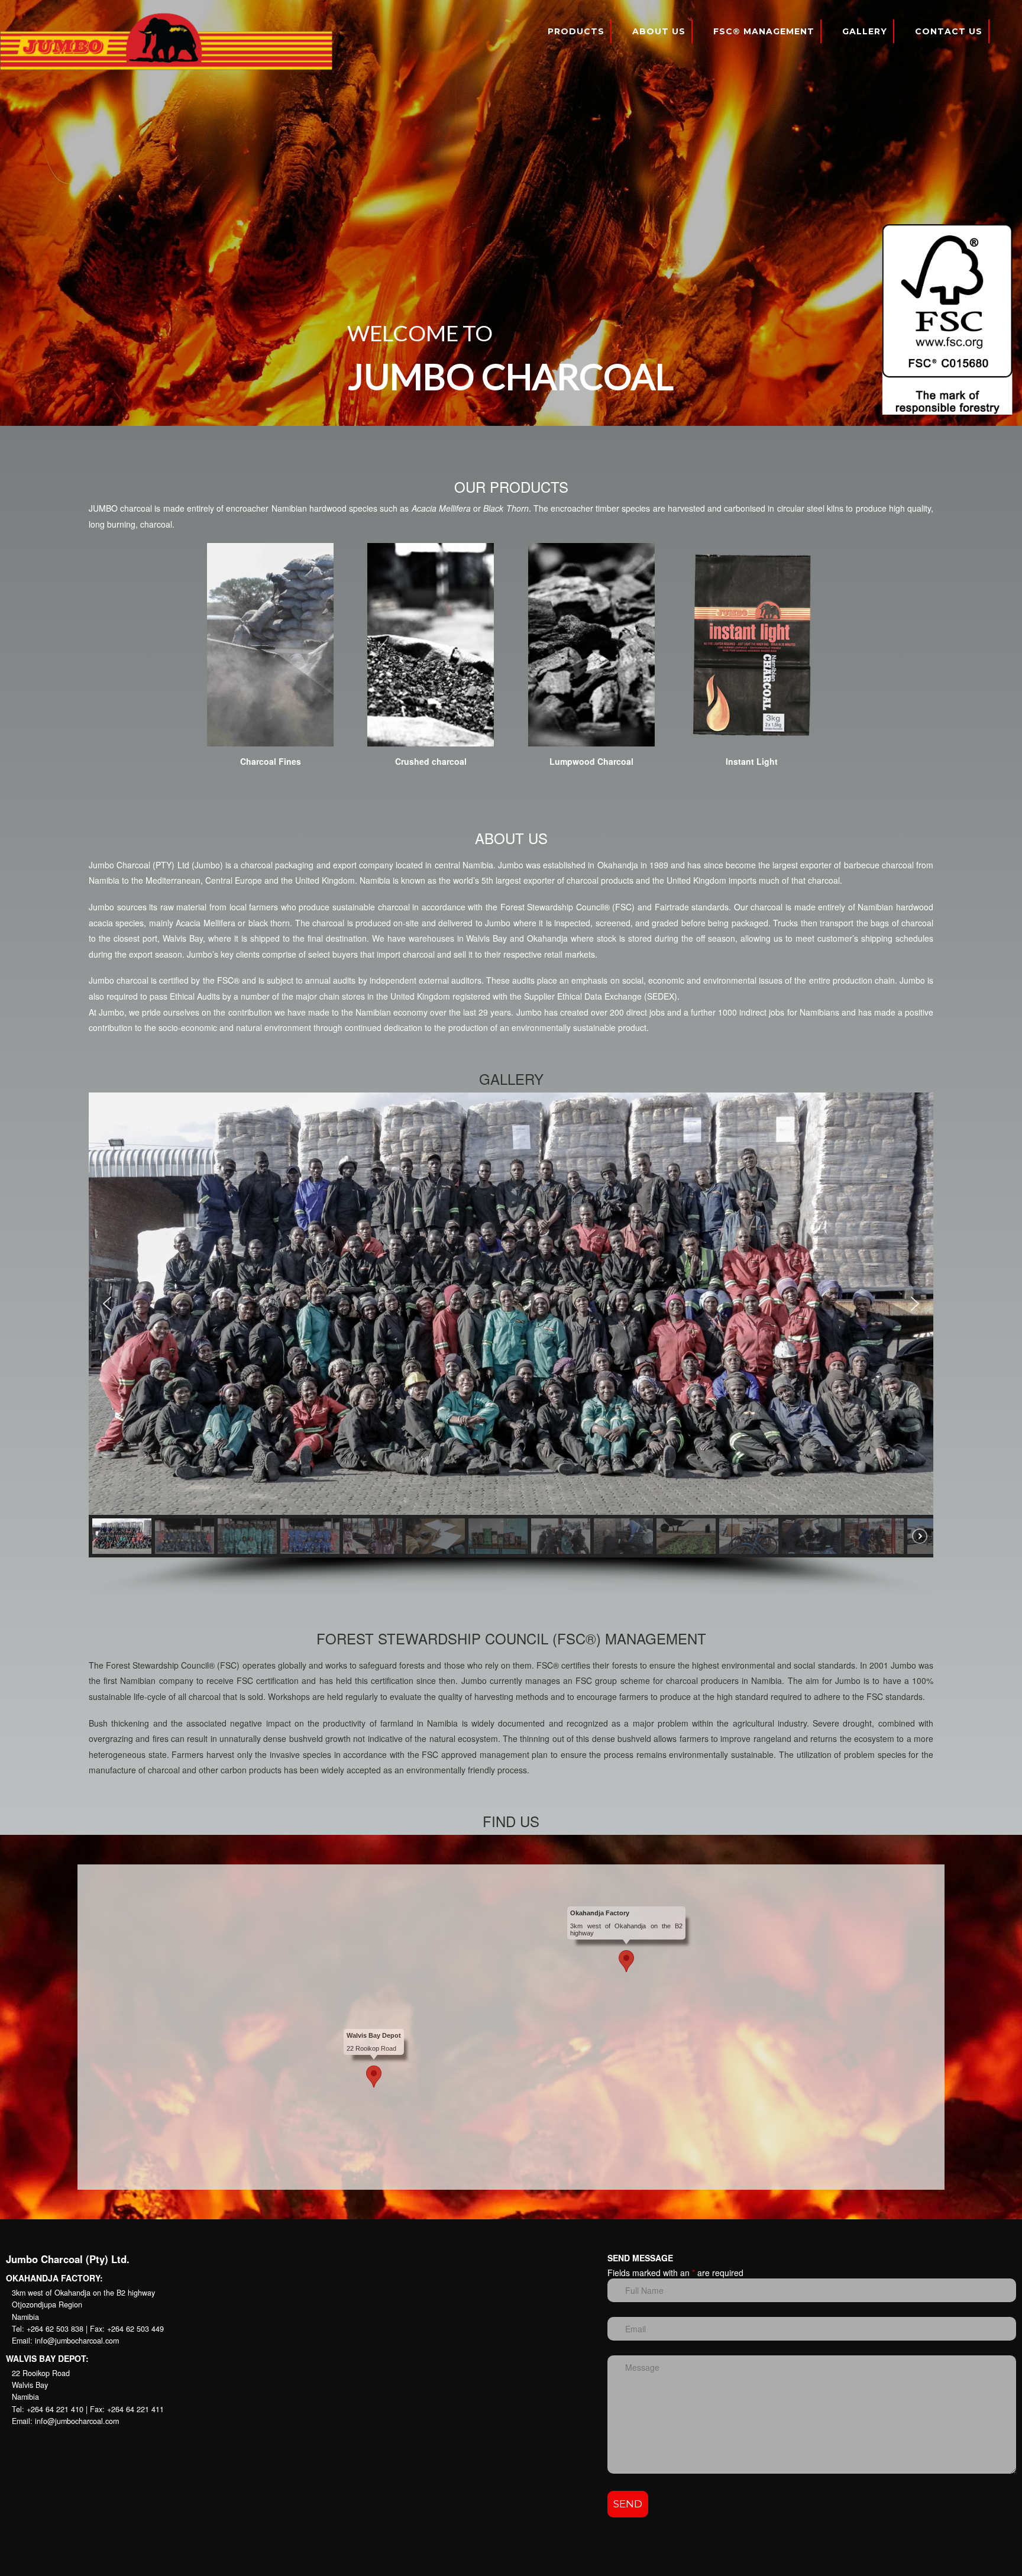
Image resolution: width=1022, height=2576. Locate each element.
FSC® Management (764, 31)
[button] (107, 1304)
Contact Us (949, 31)
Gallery (865, 31)
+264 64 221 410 (56, 2409)
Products (576, 31)
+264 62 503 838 (55, 2329)
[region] (511, 213)
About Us (659, 31)
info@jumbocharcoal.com (77, 2341)
